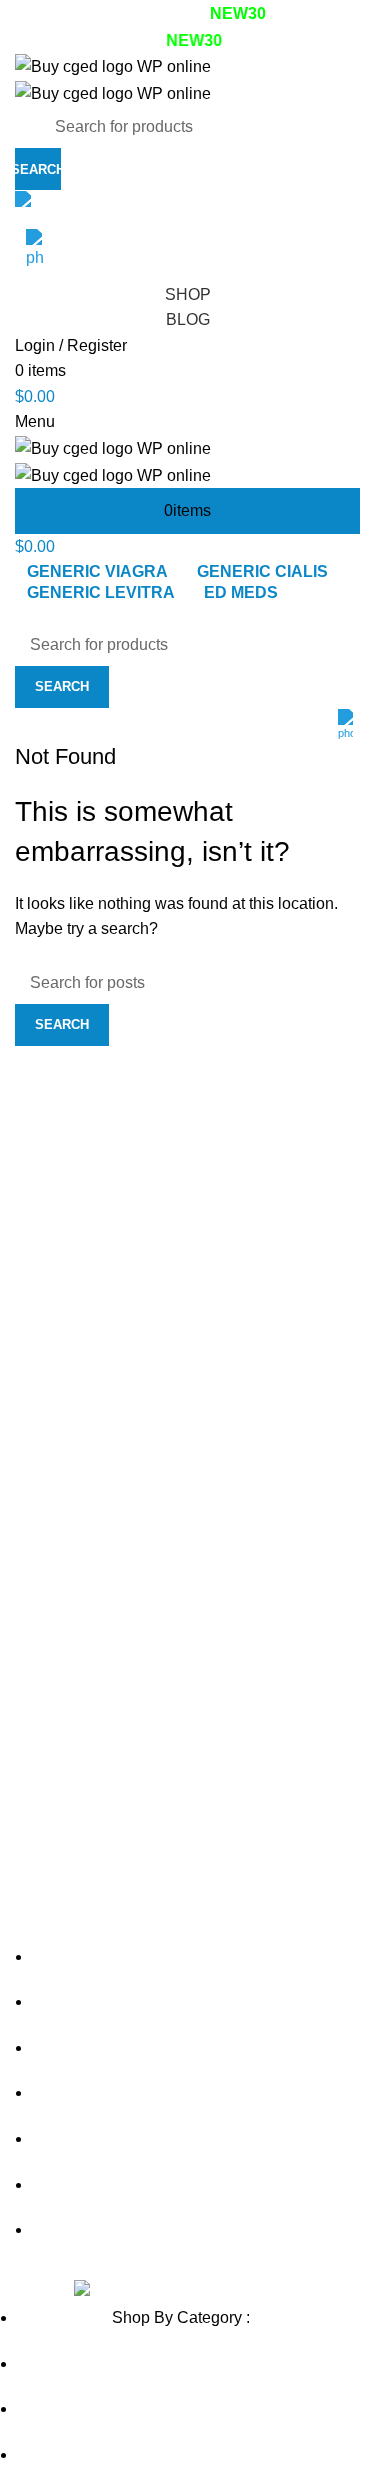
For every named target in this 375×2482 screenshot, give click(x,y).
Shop (188, 294)
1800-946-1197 (103, 241)
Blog (188, 319)
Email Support (90, 203)
